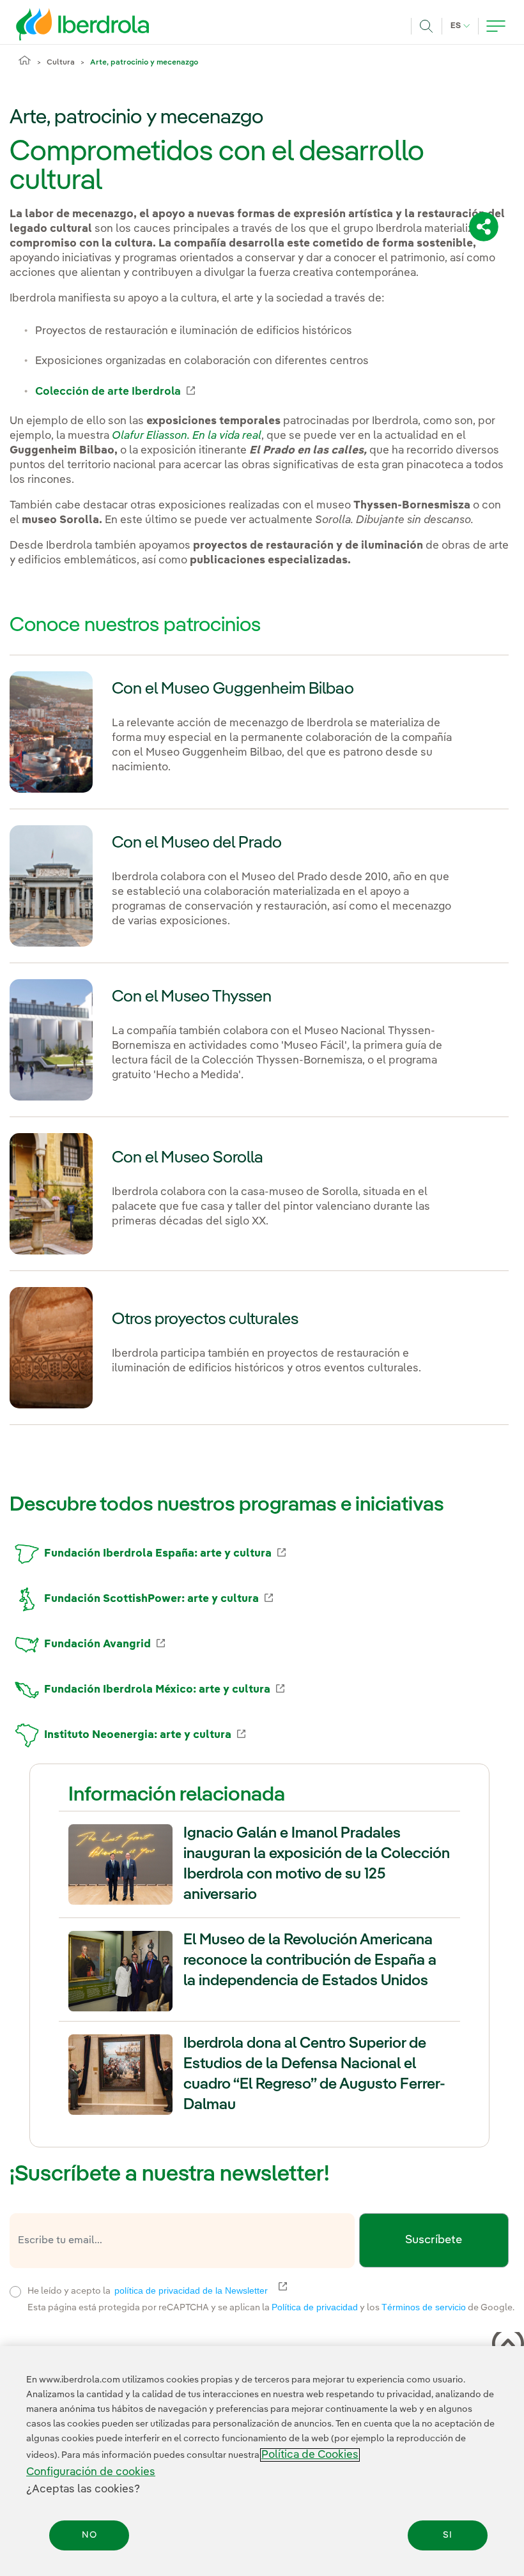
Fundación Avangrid (104, 1644)
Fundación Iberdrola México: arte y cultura (164, 1690)
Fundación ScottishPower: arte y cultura (158, 1599)
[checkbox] (15, 2292)
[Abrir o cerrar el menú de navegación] (496, 26)
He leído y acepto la (242, 2290)
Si (448, 2535)
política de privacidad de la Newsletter (199, 2290)
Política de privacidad (315, 2307)
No (89, 2535)
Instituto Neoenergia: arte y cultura (145, 1735)
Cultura (61, 63)
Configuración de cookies (91, 2472)
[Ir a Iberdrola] (65, 24)
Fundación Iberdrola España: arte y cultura (165, 1554)
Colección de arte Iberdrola (115, 392)
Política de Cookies (310, 2455)
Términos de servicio (424, 2307)
